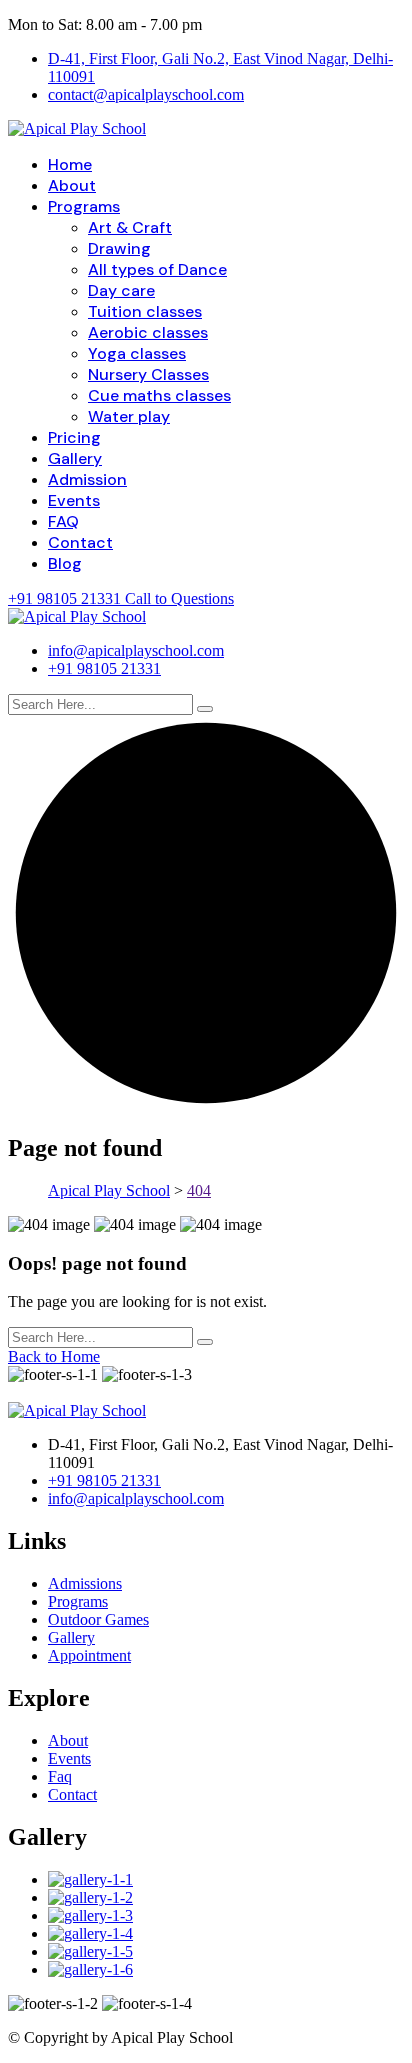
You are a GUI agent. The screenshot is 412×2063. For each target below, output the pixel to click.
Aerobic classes (148, 332)
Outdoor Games (98, 1619)
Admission (87, 479)
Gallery (75, 458)
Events (74, 500)
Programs (84, 206)
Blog (65, 563)
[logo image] (77, 616)
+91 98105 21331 (104, 668)
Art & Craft (130, 227)
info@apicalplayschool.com (136, 650)
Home (70, 164)
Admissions (85, 1583)
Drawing (119, 248)
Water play (129, 416)
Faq (60, 1776)
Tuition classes (145, 311)
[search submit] (205, 709)
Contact (80, 542)
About (72, 185)
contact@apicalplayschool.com (146, 94)
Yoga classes (137, 353)
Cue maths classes (159, 395)
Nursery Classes (148, 374)
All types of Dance (157, 269)
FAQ (63, 521)
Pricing (74, 437)
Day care (121, 290)
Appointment (89, 1655)
